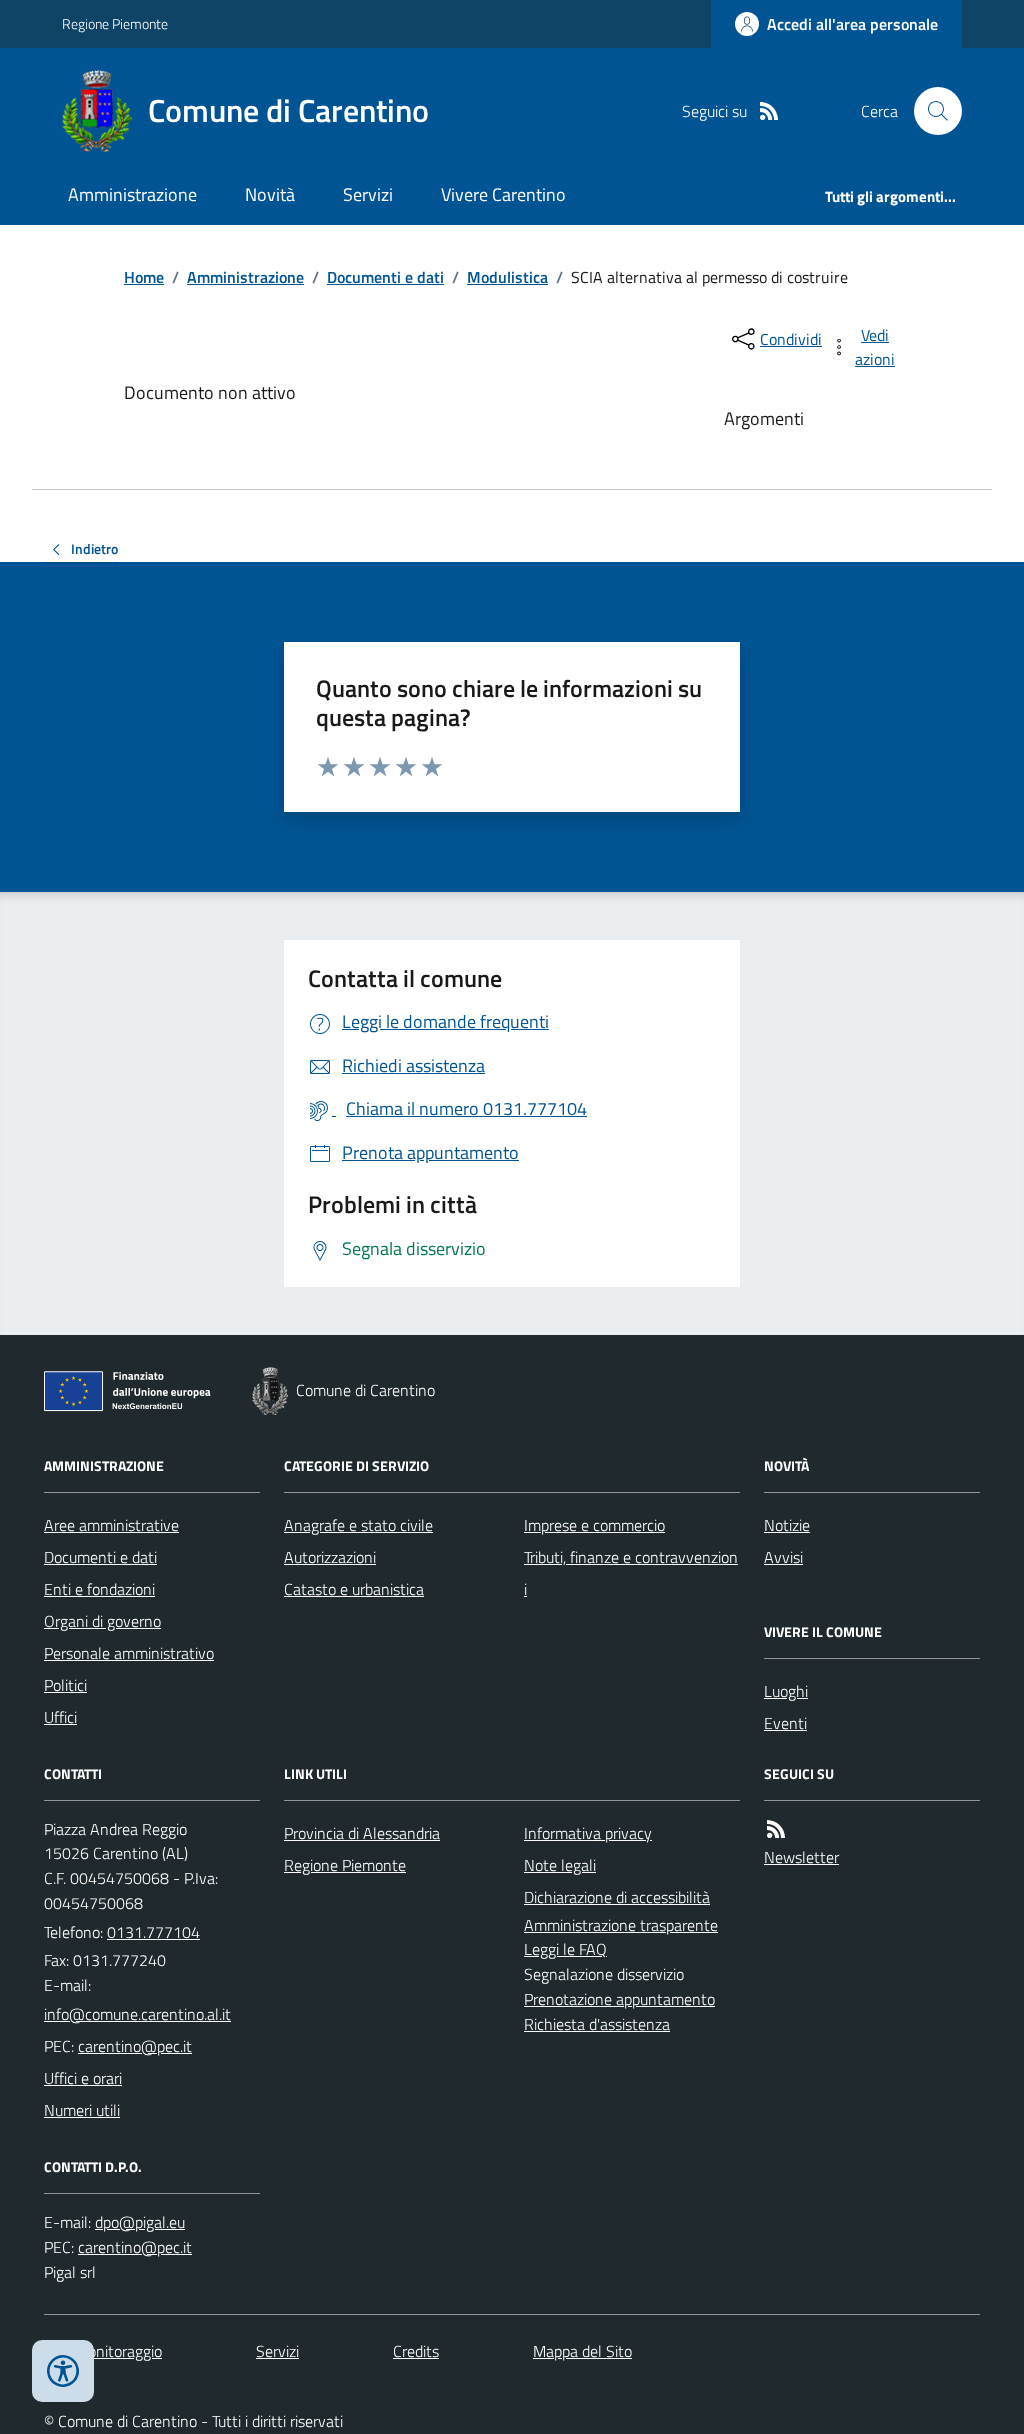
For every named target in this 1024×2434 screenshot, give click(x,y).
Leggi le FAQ (565, 1949)
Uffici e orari (83, 2078)
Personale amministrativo (129, 1653)
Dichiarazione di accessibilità (617, 1897)
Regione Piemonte (115, 23)
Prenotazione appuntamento (619, 1999)
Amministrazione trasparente (621, 1925)
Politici (65, 1685)
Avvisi (783, 1557)
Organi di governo (102, 1621)
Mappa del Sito (582, 2351)
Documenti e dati (385, 277)
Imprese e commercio (594, 1525)
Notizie (787, 1525)
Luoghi (786, 1691)
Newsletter (801, 1857)
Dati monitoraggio (103, 2351)
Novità (270, 194)
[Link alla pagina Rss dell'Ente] (776, 1829)
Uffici (60, 1717)
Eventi (785, 1723)
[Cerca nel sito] (930, 111)
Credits (416, 2351)
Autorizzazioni (330, 1557)
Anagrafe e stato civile (358, 1525)
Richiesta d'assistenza (597, 2024)
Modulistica (507, 277)
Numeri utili (82, 2110)
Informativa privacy (588, 1833)
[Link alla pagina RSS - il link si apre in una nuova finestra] (769, 111)
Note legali (560, 1865)
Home (144, 277)
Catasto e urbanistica (354, 1589)
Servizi (368, 194)
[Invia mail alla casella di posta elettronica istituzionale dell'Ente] (137, 2014)
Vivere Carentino (503, 194)
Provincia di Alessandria (362, 1833)
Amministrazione (132, 194)
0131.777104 (153, 1932)
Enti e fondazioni (99, 1589)
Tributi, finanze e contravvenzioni (631, 1573)
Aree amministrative (111, 1525)
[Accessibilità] (63, 2371)
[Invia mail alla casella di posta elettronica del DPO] (140, 2222)
